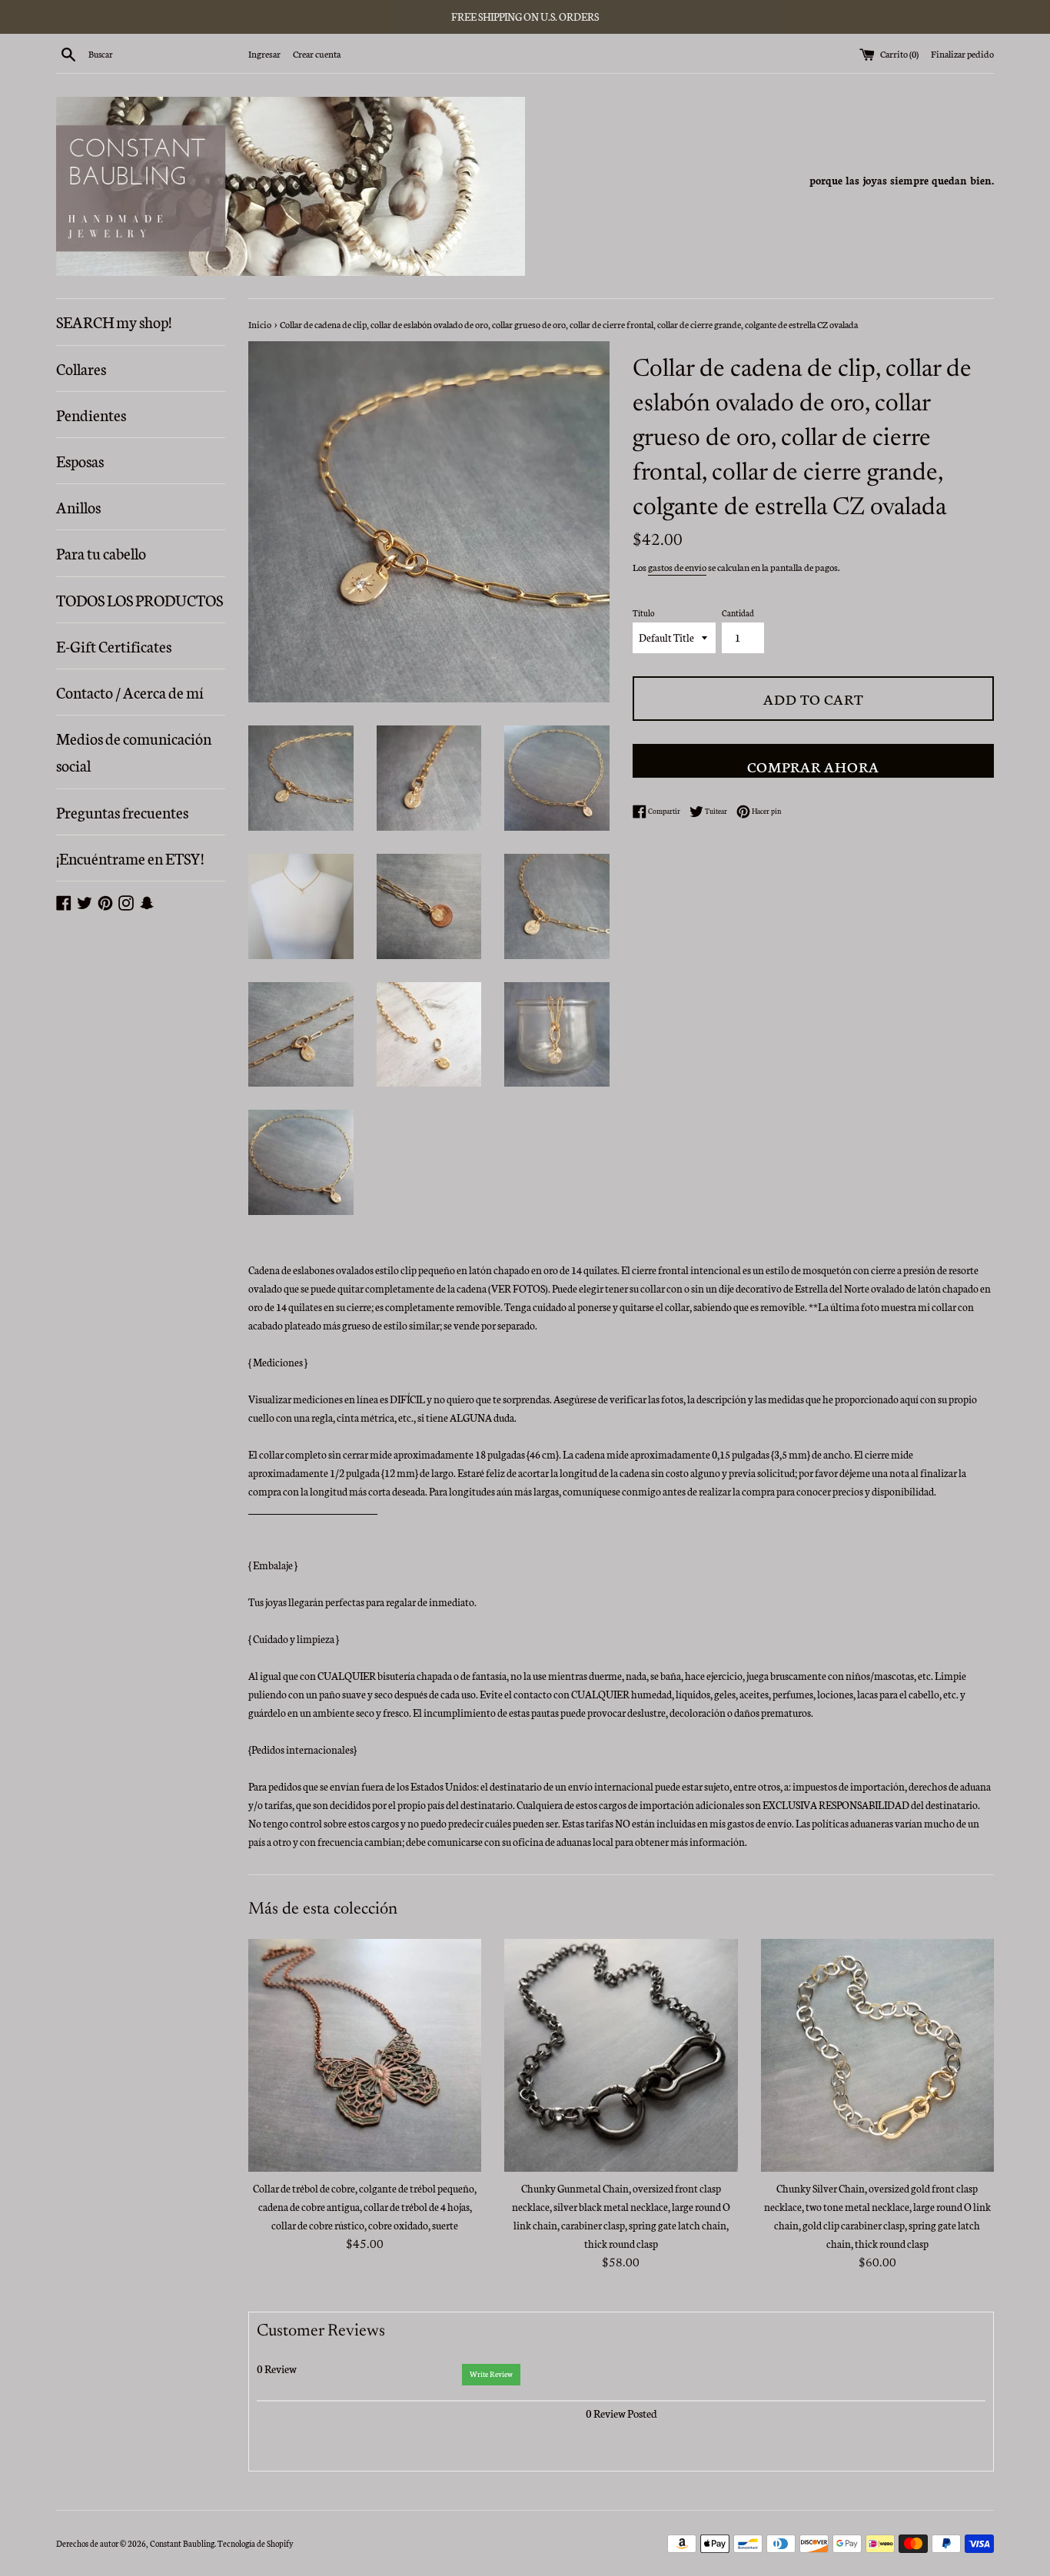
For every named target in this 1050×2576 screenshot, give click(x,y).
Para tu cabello (101, 553)
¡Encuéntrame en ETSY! (130, 858)
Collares (81, 368)
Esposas (80, 460)
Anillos (78, 506)
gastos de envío (677, 567)
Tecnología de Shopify (255, 2543)
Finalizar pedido (962, 53)
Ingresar (264, 53)
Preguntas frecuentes (122, 812)
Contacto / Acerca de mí (130, 692)
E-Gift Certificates (114, 646)
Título (643, 613)
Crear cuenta (317, 53)
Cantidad (738, 613)
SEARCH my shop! (114, 321)
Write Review (491, 2374)
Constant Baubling (182, 2543)
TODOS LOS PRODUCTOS (140, 599)
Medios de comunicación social (134, 751)
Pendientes (91, 414)
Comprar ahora (813, 766)
